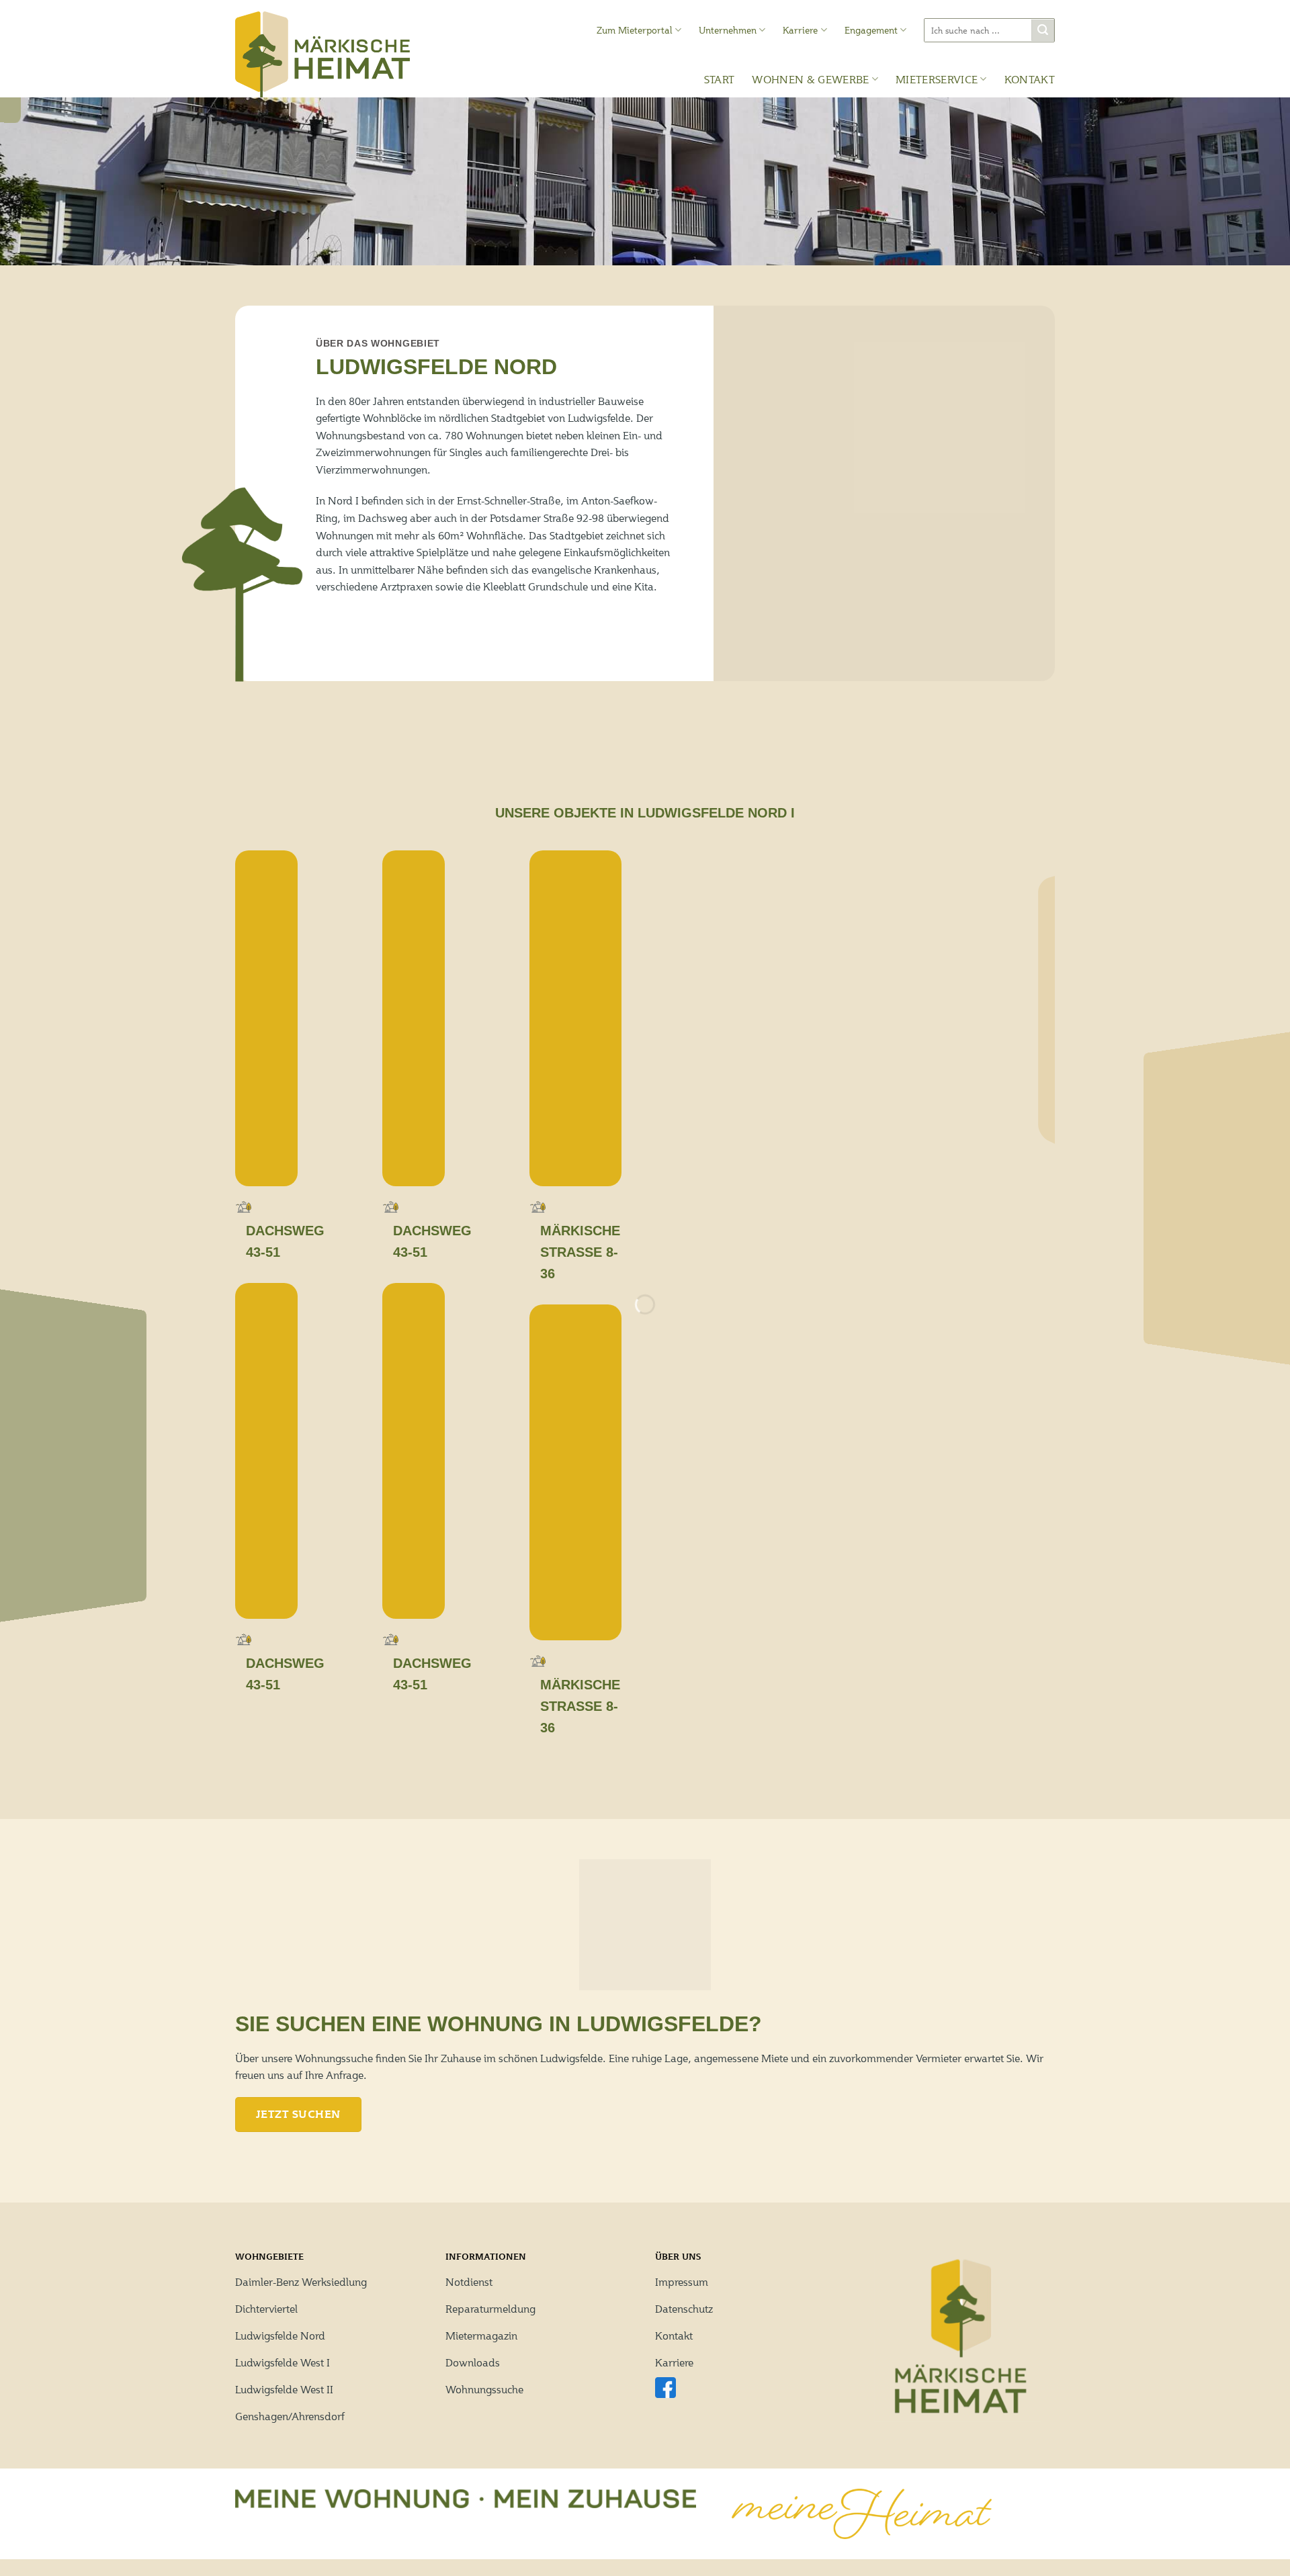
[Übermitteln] (1043, 31)
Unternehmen (728, 30)
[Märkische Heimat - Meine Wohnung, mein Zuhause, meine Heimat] (322, 54)
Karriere (800, 30)
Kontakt (1030, 79)
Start (720, 79)
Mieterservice (937, 79)
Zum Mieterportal (635, 30)
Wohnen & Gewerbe (810, 79)
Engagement (871, 30)
